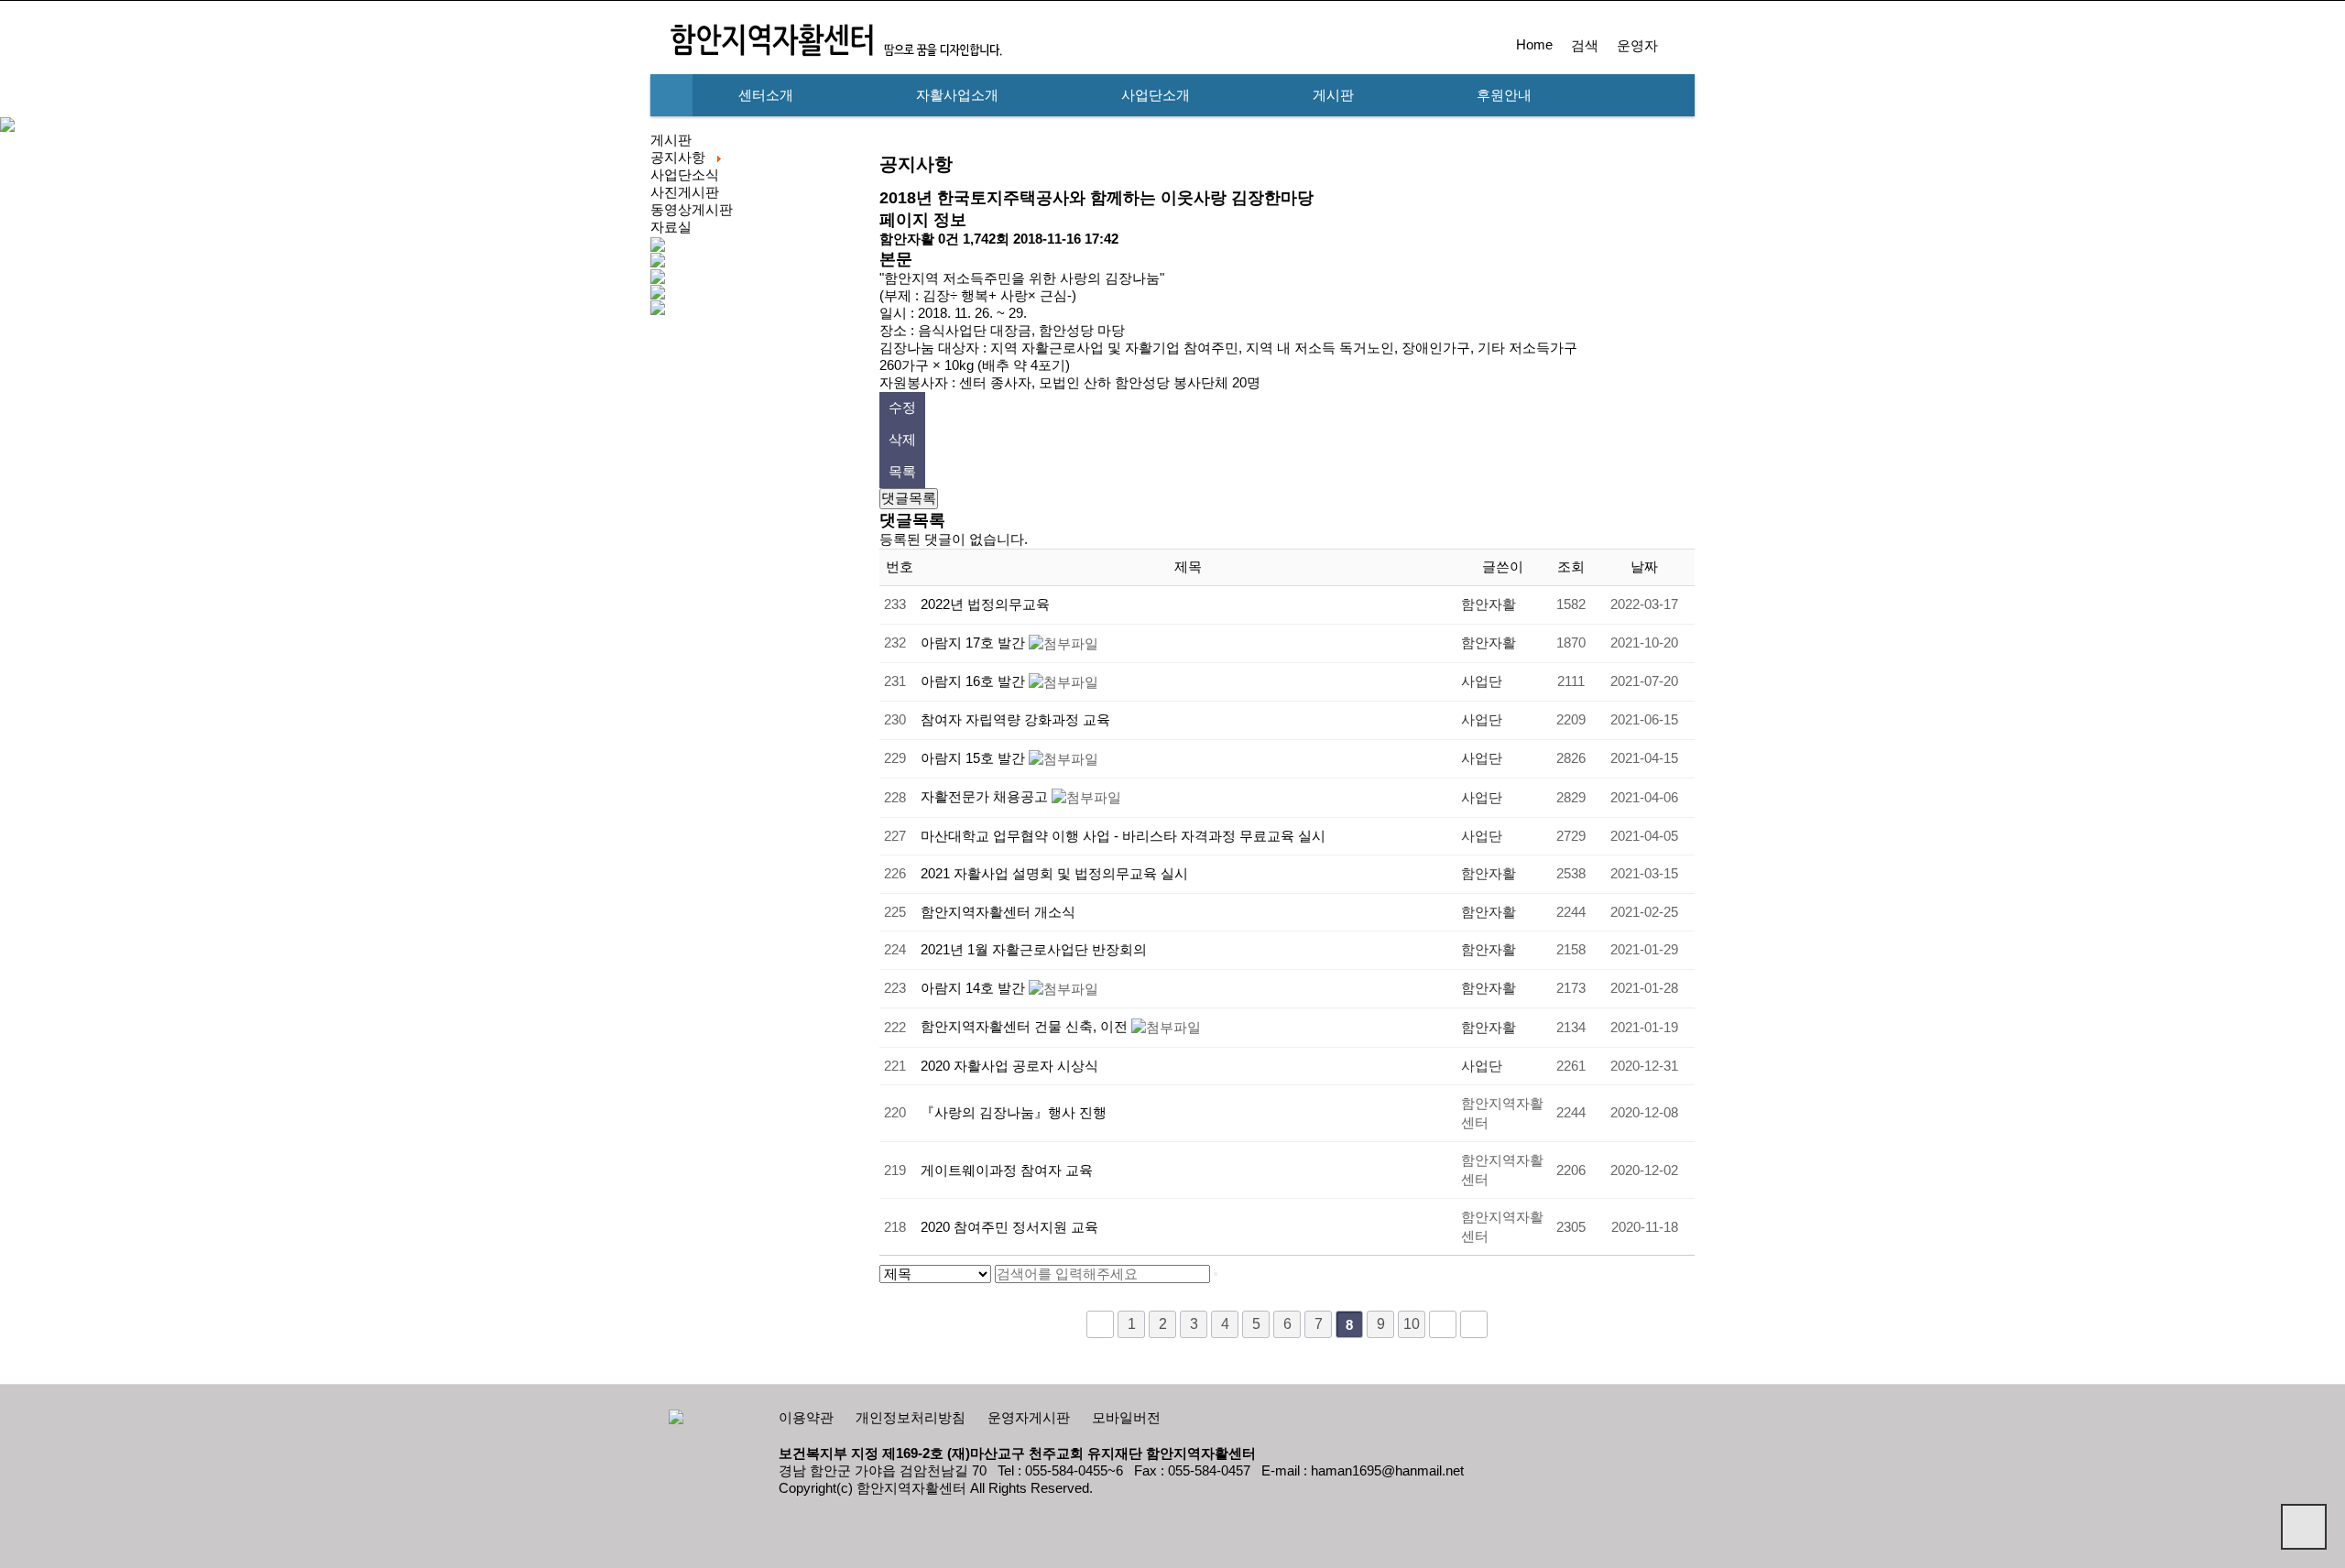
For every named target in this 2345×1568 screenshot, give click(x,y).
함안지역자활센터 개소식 (998, 912)
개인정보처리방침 (911, 1418)
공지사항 (678, 158)
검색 (1585, 46)
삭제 (902, 440)
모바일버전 (1126, 1418)
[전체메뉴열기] (671, 95)
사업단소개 (1156, 95)
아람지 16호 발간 (975, 681)
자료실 (671, 227)
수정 (902, 408)
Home (1534, 45)
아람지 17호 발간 (975, 643)
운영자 (1637, 46)
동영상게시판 (692, 210)
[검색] (1216, 1274)
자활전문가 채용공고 (986, 797)
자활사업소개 (957, 95)
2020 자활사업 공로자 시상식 (1009, 1066)
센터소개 (766, 95)
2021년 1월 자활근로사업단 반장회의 (1034, 950)
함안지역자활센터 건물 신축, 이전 (1026, 1027)
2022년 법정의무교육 (985, 604)
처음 (1100, 1324)
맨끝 (1474, 1324)
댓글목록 (909, 498)
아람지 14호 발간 (975, 988)
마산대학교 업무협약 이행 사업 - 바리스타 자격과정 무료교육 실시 (1123, 836)
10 (1412, 1324)
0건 (949, 239)
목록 (902, 472)
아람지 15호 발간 (975, 758)
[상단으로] (2304, 1527)
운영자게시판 (1029, 1418)
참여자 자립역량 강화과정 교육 (1015, 720)
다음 (1443, 1324)
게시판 (1333, 95)
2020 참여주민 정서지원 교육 (1009, 1227)
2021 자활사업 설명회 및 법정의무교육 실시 (1054, 874)
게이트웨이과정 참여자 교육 (1007, 1171)
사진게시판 (685, 192)
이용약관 (806, 1418)
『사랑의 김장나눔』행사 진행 (1014, 1113)
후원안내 (1504, 95)
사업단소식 (685, 175)
